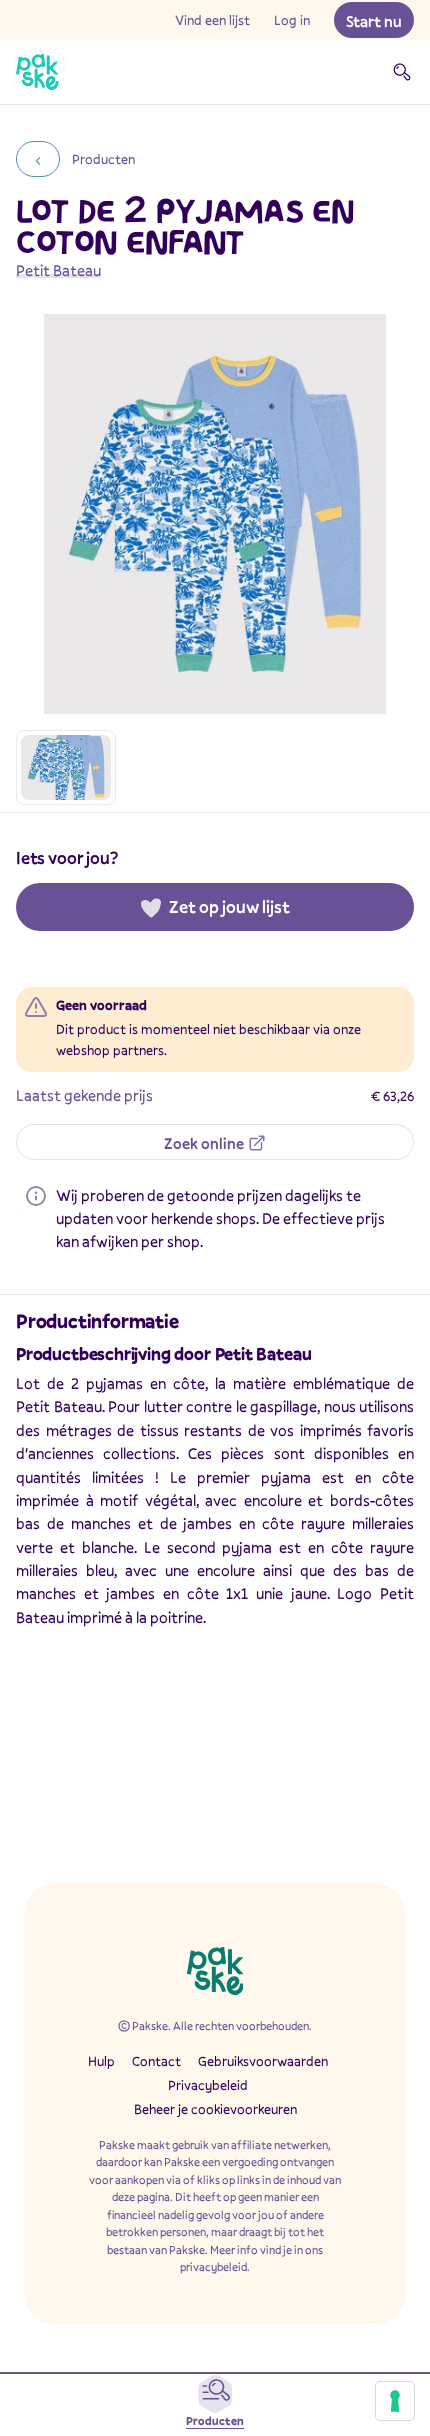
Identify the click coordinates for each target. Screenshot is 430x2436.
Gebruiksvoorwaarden (263, 2061)
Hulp (101, 2061)
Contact (156, 2061)
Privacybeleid (208, 2085)
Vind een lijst (212, 20)
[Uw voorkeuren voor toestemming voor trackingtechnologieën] (395, 2401)
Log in (292, 20)
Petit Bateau (58, 270)
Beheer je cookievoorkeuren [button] (215, 2109)
